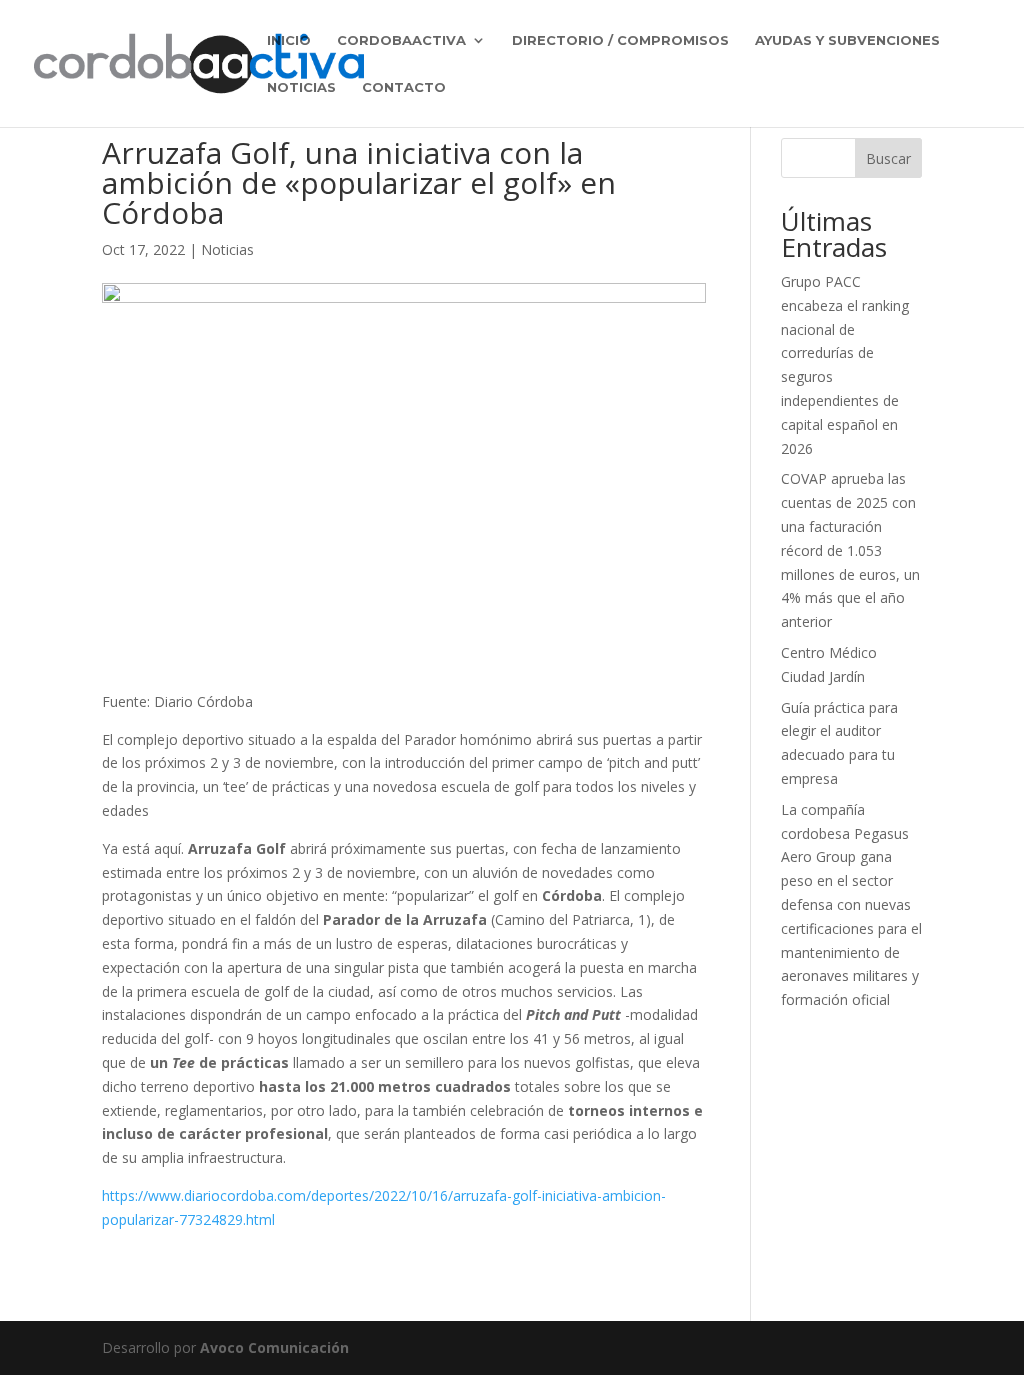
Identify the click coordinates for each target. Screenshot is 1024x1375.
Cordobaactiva (401, 40)
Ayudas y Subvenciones (847, 40)
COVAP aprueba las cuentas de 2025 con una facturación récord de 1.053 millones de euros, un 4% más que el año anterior (850, 550)
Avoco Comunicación (274, 1347)
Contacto (404, 87)
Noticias (301, 87)
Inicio (289, 40)
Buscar (888, 158)
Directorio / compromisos (620, 40)
